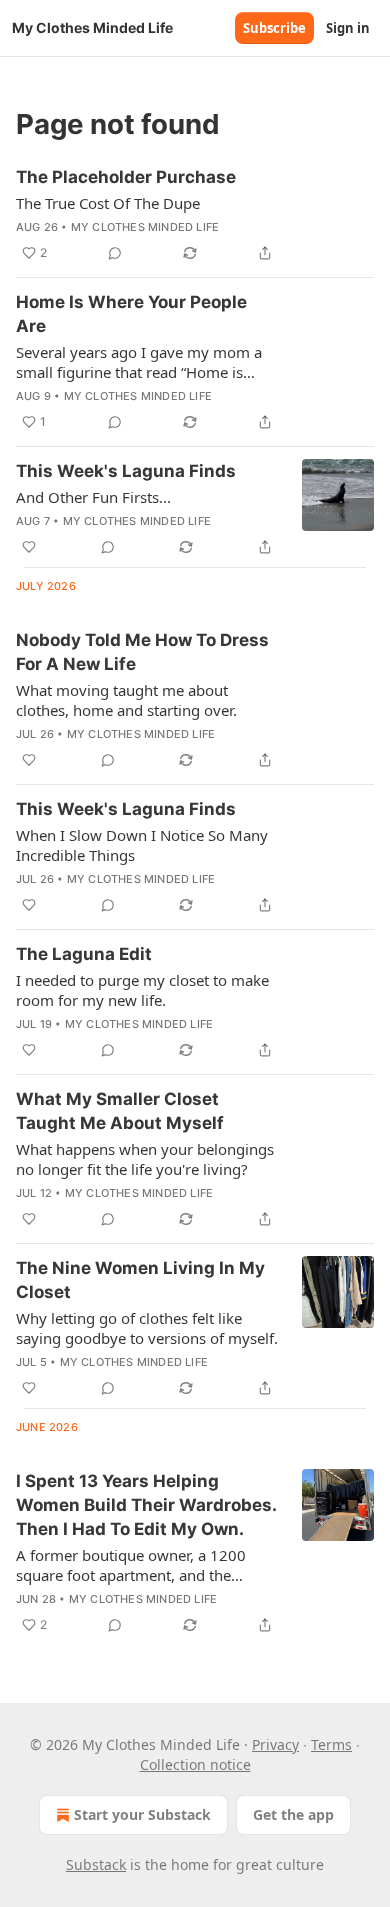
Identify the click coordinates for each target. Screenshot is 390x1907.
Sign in (348, 28)
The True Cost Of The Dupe (108, 203)
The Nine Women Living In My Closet (140, 1280)
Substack (96, 1864)
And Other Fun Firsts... (93, 497)
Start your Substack (142, 1814)
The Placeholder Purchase (126, 177)
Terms (331, 1744)
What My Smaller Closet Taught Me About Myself (120, 1111)
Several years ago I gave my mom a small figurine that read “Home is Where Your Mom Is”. (139, 362)
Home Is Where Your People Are (131, 314)
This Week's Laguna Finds (126, 471)
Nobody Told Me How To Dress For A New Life (142, 652)
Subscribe (274, 28)
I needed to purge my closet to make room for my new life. (142, 990)
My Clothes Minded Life (145, 227)
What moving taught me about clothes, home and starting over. (126, 700)
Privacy (275, 1744)
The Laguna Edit (84, 954)
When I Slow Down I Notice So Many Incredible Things (142, 845)
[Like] (29, 547)
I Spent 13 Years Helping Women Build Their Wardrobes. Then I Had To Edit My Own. (146, 1505)
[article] (195, 215)
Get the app (293, 1814)
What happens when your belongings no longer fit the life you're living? (145, 1159)
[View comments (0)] (115, 253)
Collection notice (195, 1764)
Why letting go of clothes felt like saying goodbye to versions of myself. (147, 1328)
